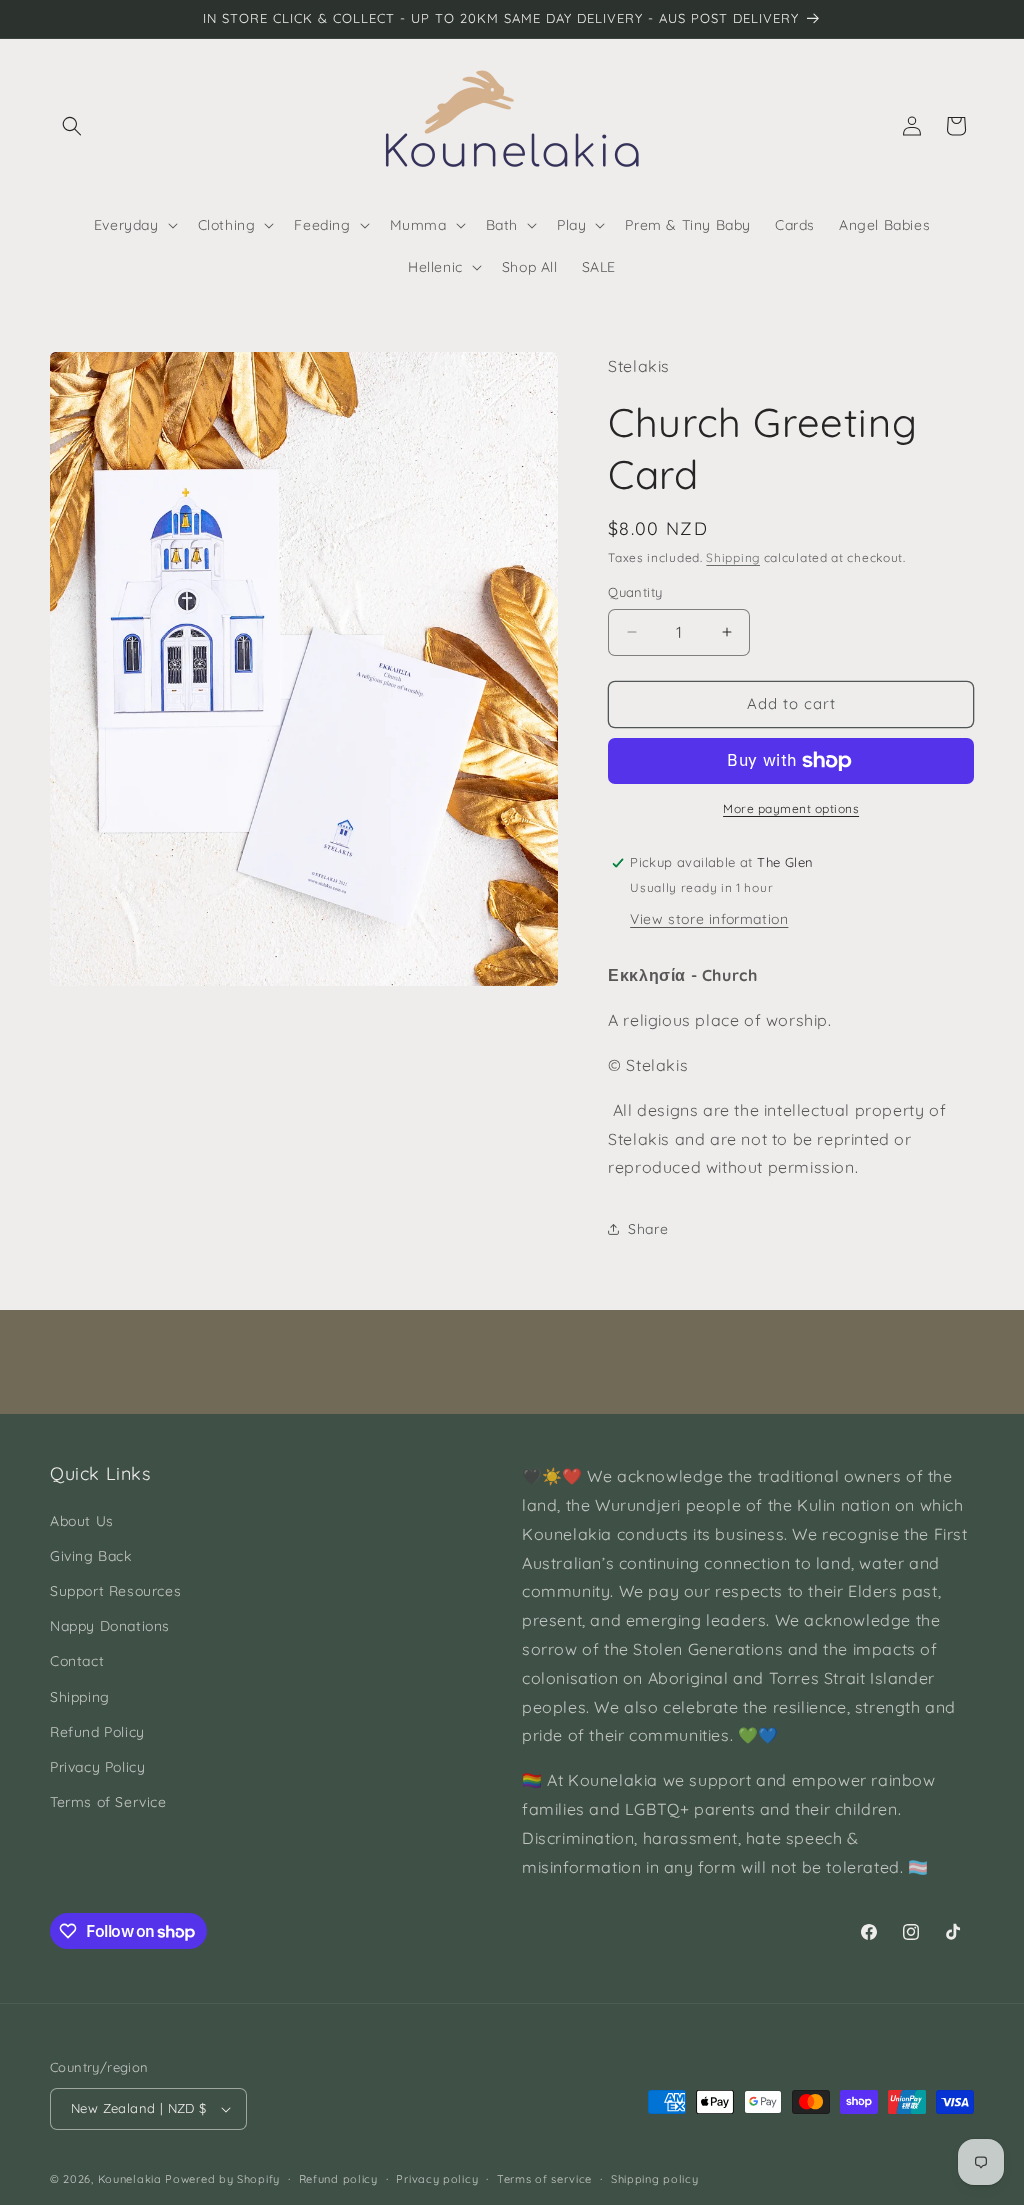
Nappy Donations (110, 1626)
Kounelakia (130, 2179)
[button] (72, 126)
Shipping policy (655, 2179)
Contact (77, 1661)
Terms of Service (108, 1802)
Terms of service (544, 2179)
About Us (82, 1521)
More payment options (791, 808)
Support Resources (115, 1591)
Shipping (733, 557)
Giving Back (91, 1556)
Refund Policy (97, 1732)
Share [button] (648, 1229)
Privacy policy (437, 2179)
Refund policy (338, 2179)
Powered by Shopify (222, 2179)
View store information (709, 919)
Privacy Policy (97, 1767)
